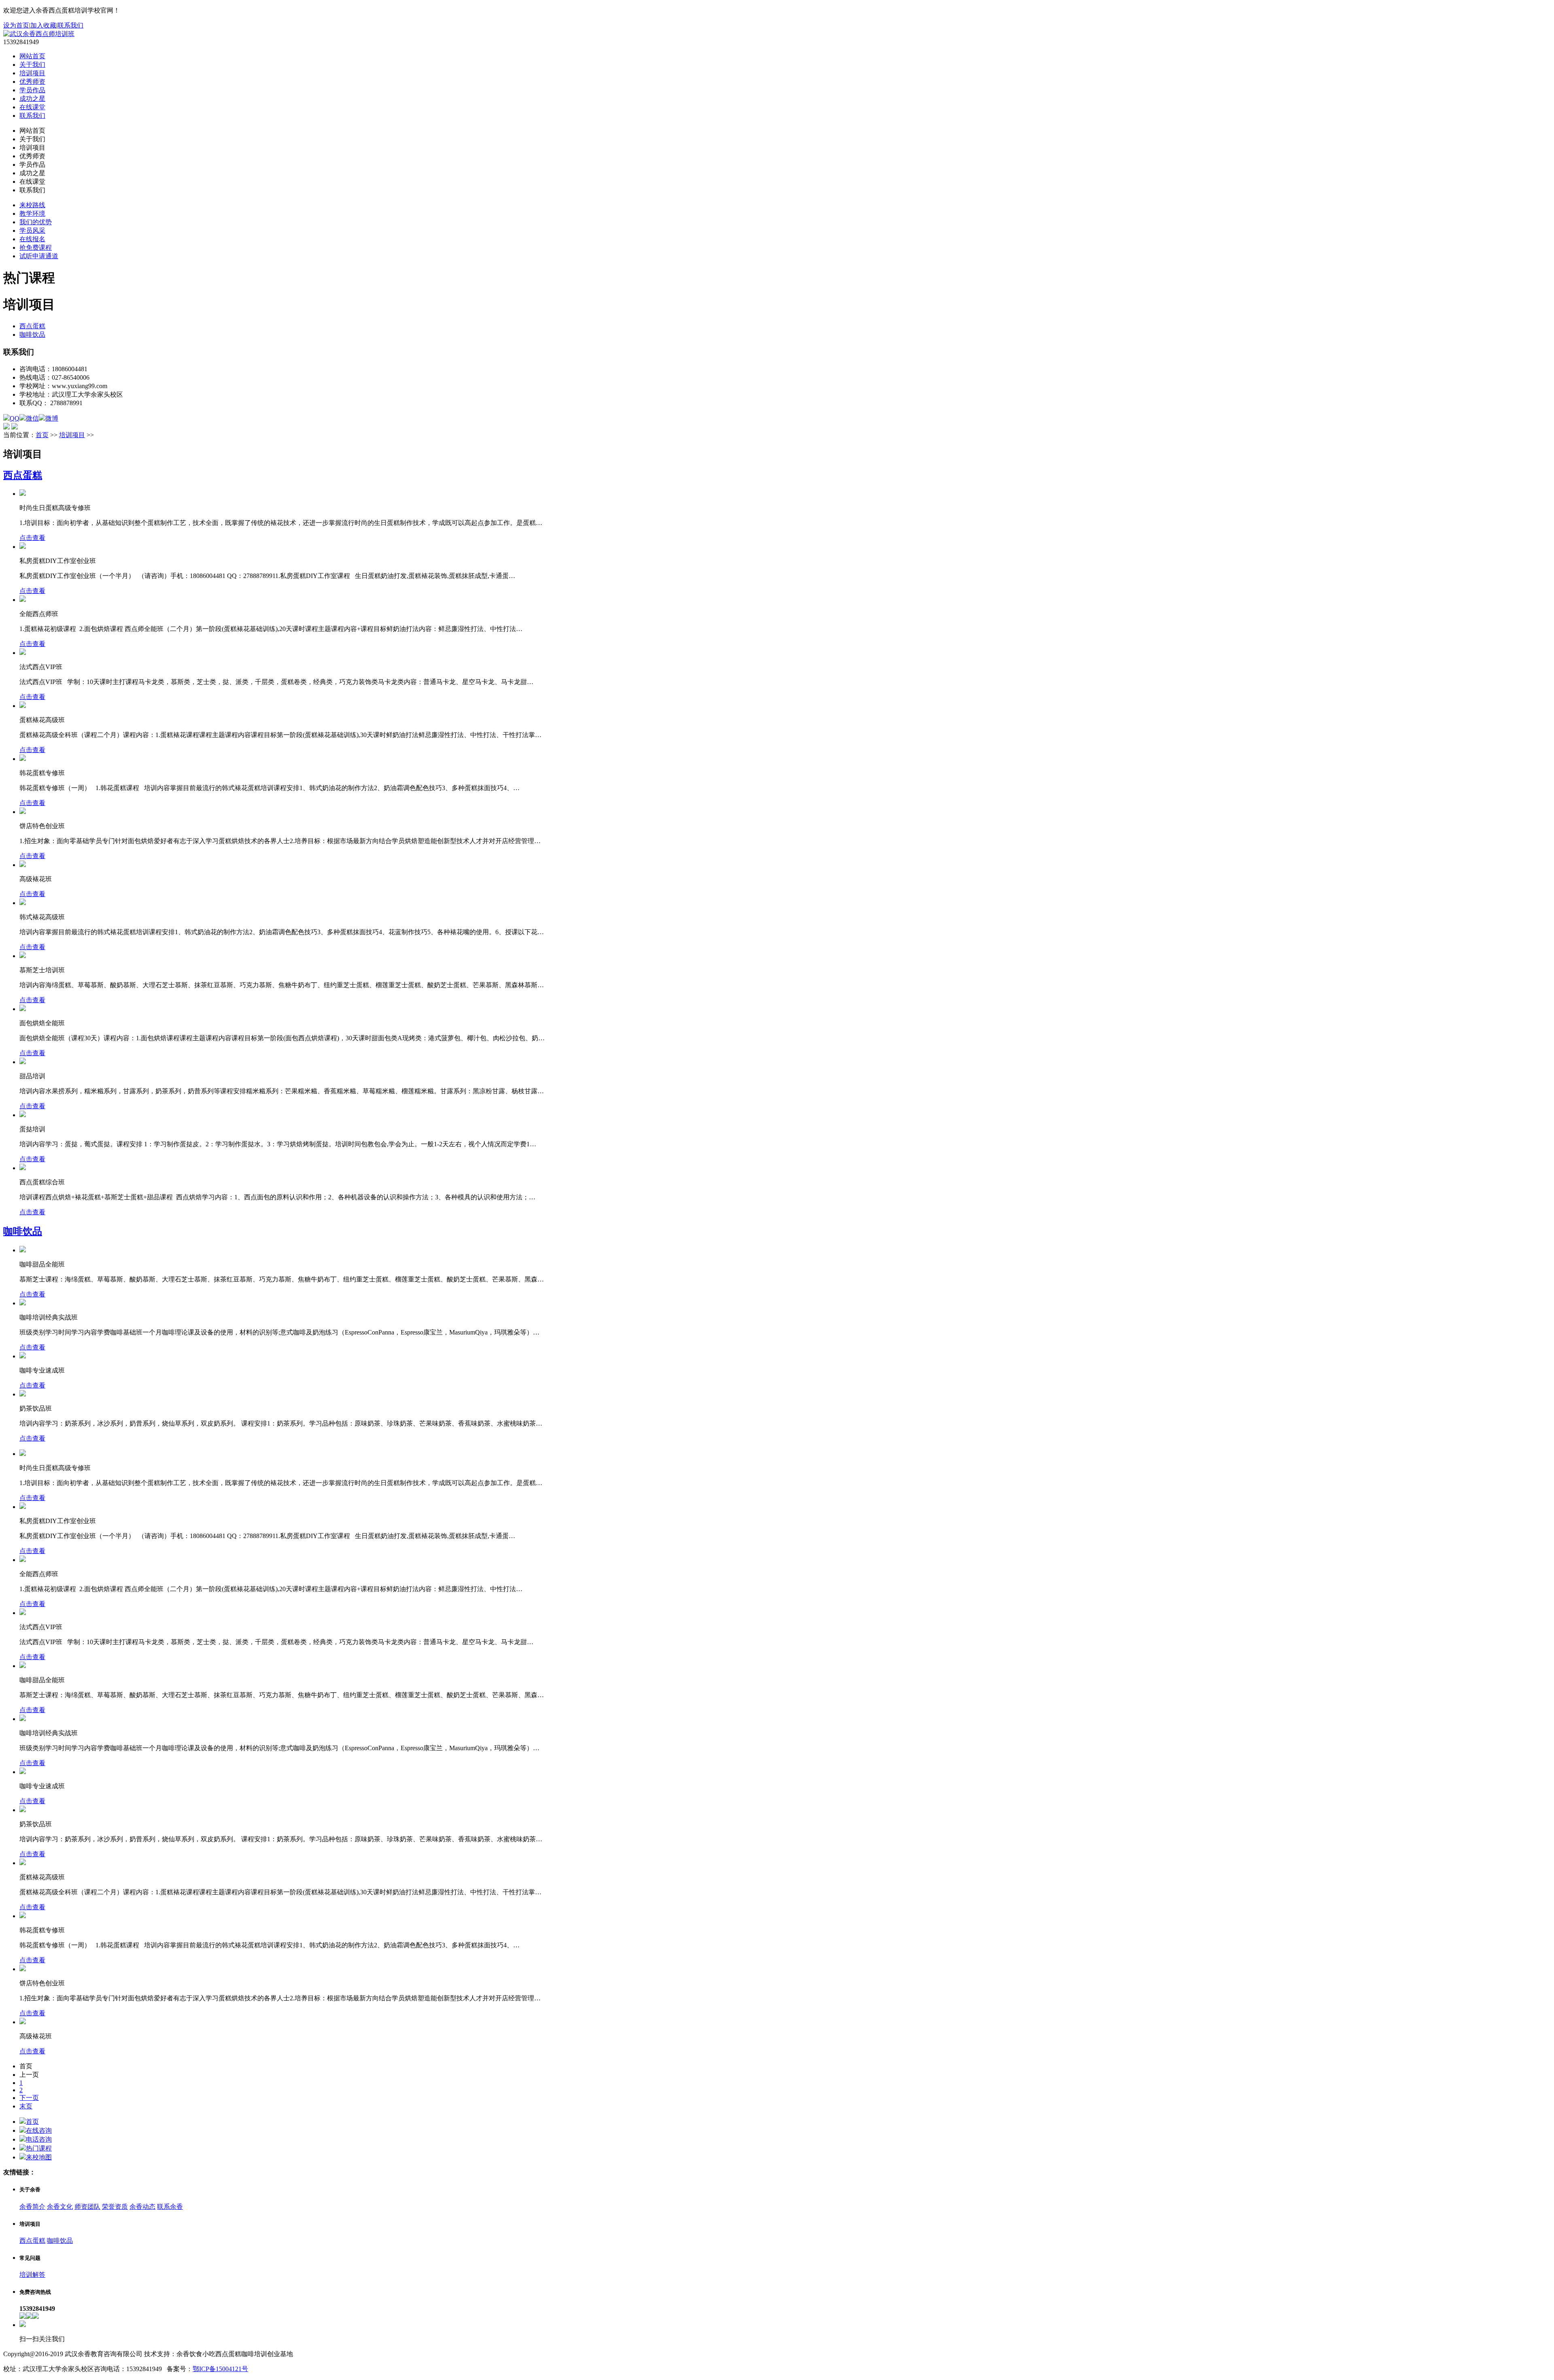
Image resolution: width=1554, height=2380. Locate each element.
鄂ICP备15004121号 (220, 2369)
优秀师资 (32, 82)
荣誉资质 (115, 2207)
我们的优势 (36, 222)
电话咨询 (39, 2139)
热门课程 (39, 2148)
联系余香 (170, 2207)
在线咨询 (39, 2130)
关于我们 (32, 65)
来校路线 (32, 205)
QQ (15, 418)
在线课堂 (32, 107)
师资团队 (87, 2207)
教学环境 (32, 214)
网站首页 (32, 56)
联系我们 (70, 25)
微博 (52, 418)
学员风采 (32, 231)
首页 (42, 435)
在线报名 (32, 239)
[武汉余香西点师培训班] (39, 34)
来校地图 (39, 2157)
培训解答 (32, 2275)
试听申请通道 (39, 256)
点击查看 (32, 538)
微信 (32, 418)
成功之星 (32, 99)
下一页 (29, 2098)
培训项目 (32, 73)
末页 (26, 2106)
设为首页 (16, 25)
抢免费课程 (36, 248)
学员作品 (32, 90)
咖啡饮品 (32, 335)
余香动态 (142, 2207)
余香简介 (32, 2207)
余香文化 (60, 2207)
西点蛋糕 (32, 326)
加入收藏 (43, 25)
